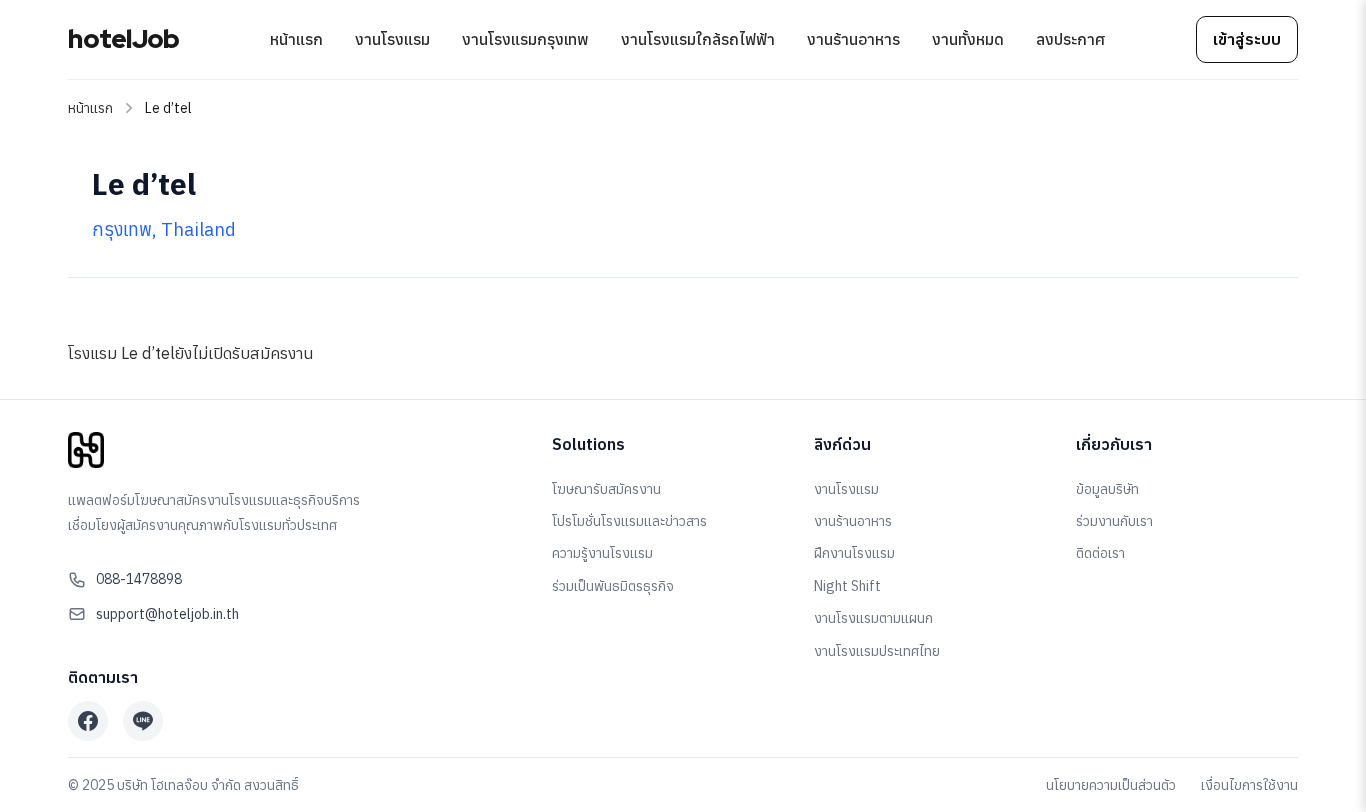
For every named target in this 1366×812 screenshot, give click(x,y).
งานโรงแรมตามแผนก (873, 618)
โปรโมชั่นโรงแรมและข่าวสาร (629, 521)
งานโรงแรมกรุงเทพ (525, 39)
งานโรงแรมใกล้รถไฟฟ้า (698, 39)
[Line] (143, 721)
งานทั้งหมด (968, 39)
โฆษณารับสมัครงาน (606, 489)
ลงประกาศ (1070, 39)
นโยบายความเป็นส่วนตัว (1111, 785)
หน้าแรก (296, 39)
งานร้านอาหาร (853, 39)
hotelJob (123, 39)
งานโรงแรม (392, 39)
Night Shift (847, 586)
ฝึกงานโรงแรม (854, 553)
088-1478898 (139, 579)
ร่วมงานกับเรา (1114, 521)
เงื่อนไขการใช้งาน (1249, 785)
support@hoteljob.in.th (167, 614)
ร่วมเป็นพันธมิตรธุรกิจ (613, 586)
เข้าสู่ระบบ (1247, 39)
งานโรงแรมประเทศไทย (877, 651)
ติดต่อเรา (1100, 553)
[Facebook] (88, 721)
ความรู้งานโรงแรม (602, 553)
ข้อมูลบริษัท (1107, 489)
